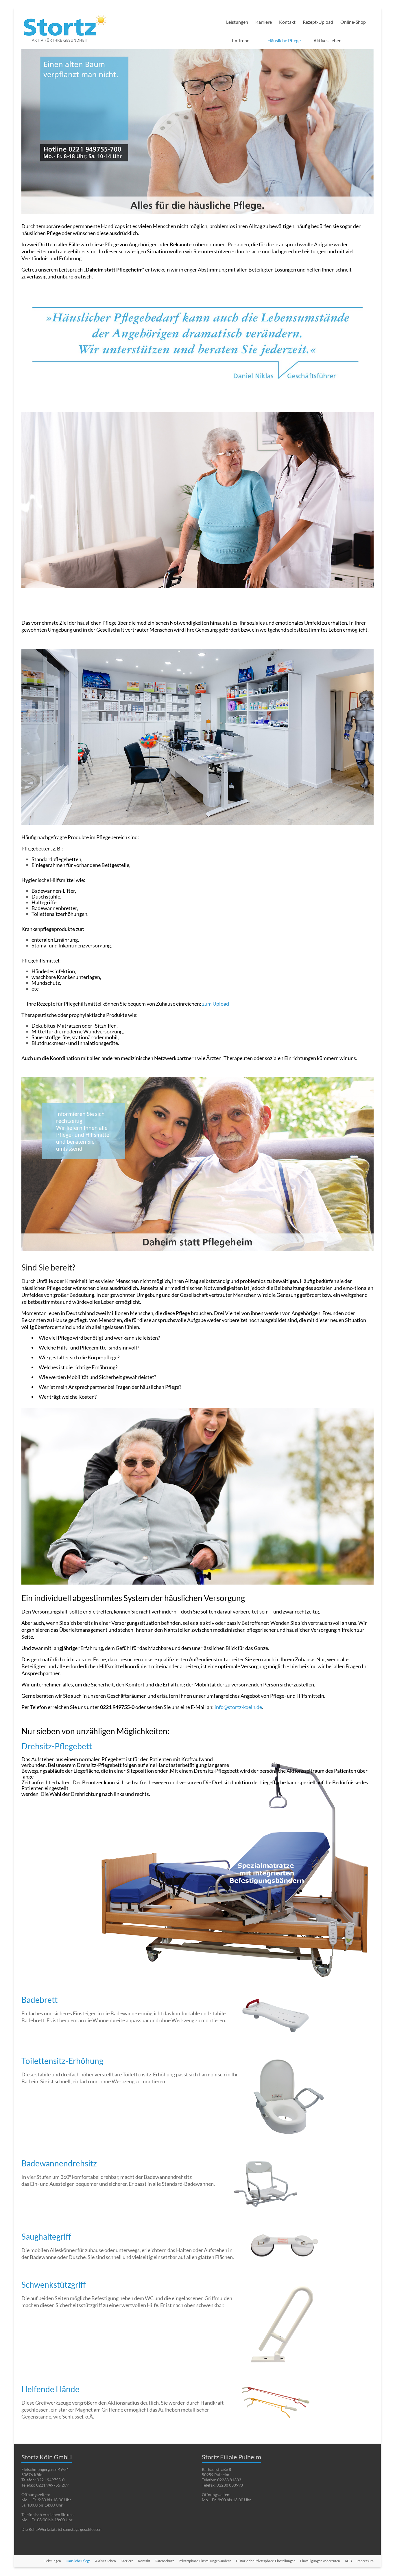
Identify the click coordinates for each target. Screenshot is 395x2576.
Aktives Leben (327, 40)
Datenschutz (164, 2561)
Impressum (365, 2561)
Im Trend (241, 40)
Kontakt (287, 22)
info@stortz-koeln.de (238, 1707)
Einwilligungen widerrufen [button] (320, 2561)
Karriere (264, 22)
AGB (348, 2561)
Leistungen (237, 22)
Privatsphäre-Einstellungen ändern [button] (205, 2561)
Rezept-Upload (318, 22)
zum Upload (216, 1004)
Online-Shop (353, 22)
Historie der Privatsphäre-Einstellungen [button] (266, 2561)
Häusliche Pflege (284, 40)
